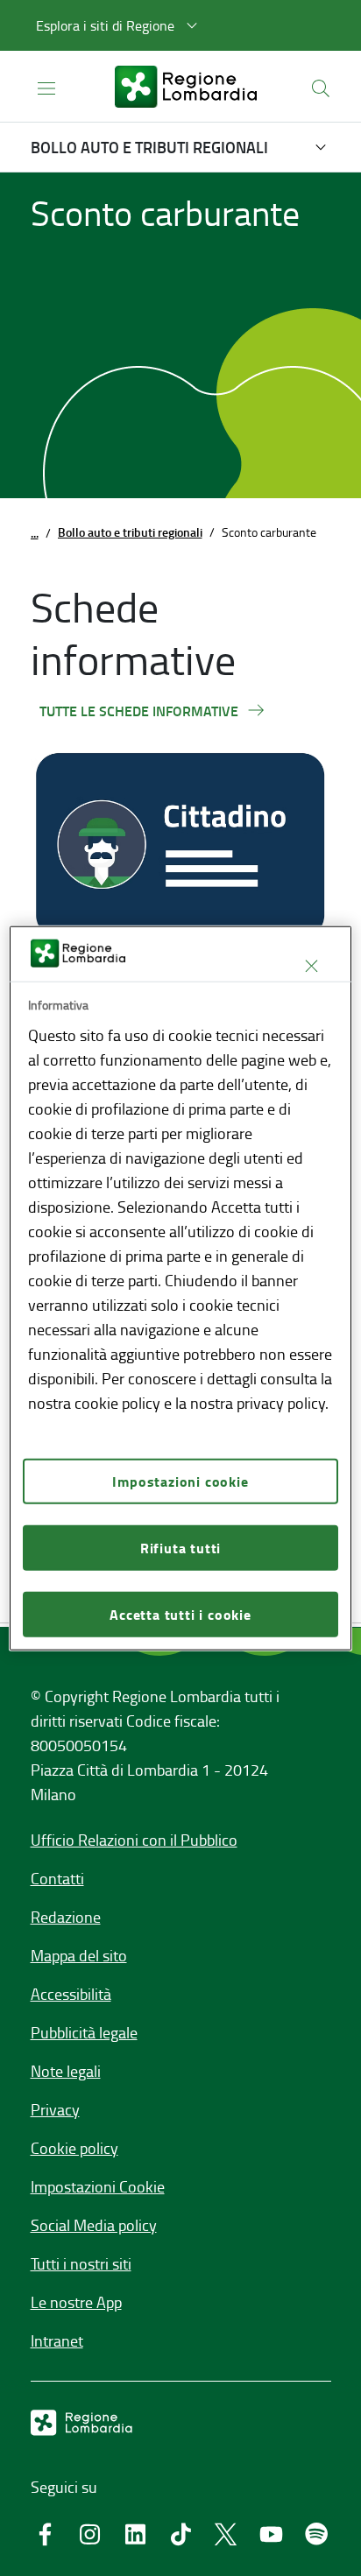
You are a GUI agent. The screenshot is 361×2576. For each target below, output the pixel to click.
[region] (180, 1288)
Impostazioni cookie (180, 1480)
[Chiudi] (312, 966)
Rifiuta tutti (180, 1547)
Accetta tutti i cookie (180, 1613)
